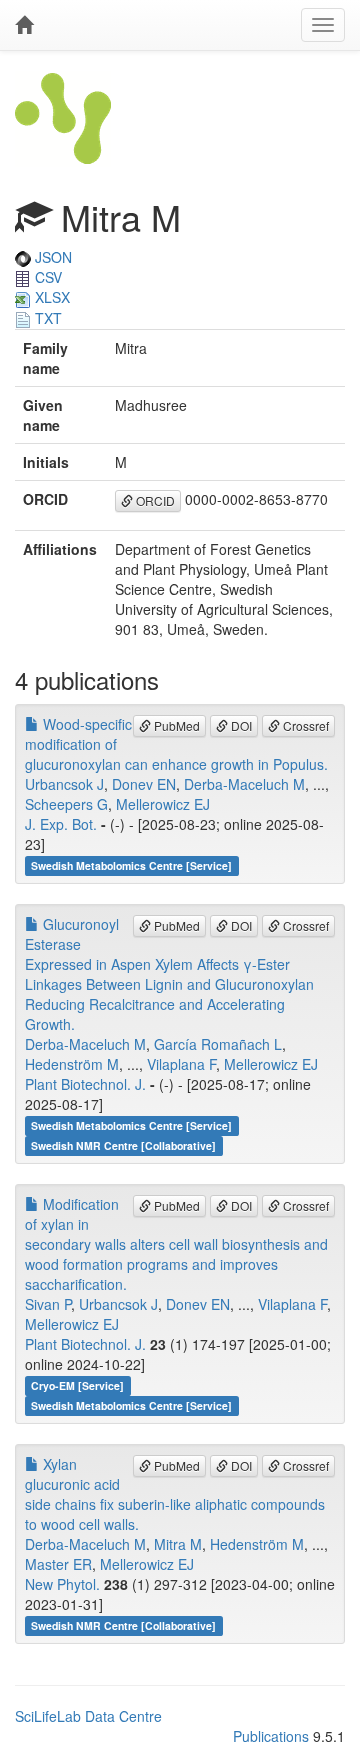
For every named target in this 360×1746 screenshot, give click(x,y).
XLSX (50, 297)
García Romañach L (218, 1044)
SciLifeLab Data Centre (88, 1716)
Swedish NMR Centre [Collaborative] (123, 1145)
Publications (271, 1736)
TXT (46, 318)
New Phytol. (62, 1584)
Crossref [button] (304, 725)
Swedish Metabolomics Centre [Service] (131, 865)
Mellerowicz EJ (163, 804)
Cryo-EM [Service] (77, 1385)
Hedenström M (72, 1064)
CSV (46, 277)
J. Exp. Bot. (61, 824)
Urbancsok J (64, 784)
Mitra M (178, 1544)
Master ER (58, 1564)
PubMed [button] (175, 725)
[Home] (24, 25)
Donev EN (144, 784)
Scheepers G (66, 804)
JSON (51, 257)
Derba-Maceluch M (244, 784)
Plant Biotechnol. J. (85, 1084)
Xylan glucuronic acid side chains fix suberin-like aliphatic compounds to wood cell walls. (175, 1494)
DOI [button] (240, 725)
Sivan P (48, 1304)
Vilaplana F (181, 1064)
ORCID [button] (154, 500)
